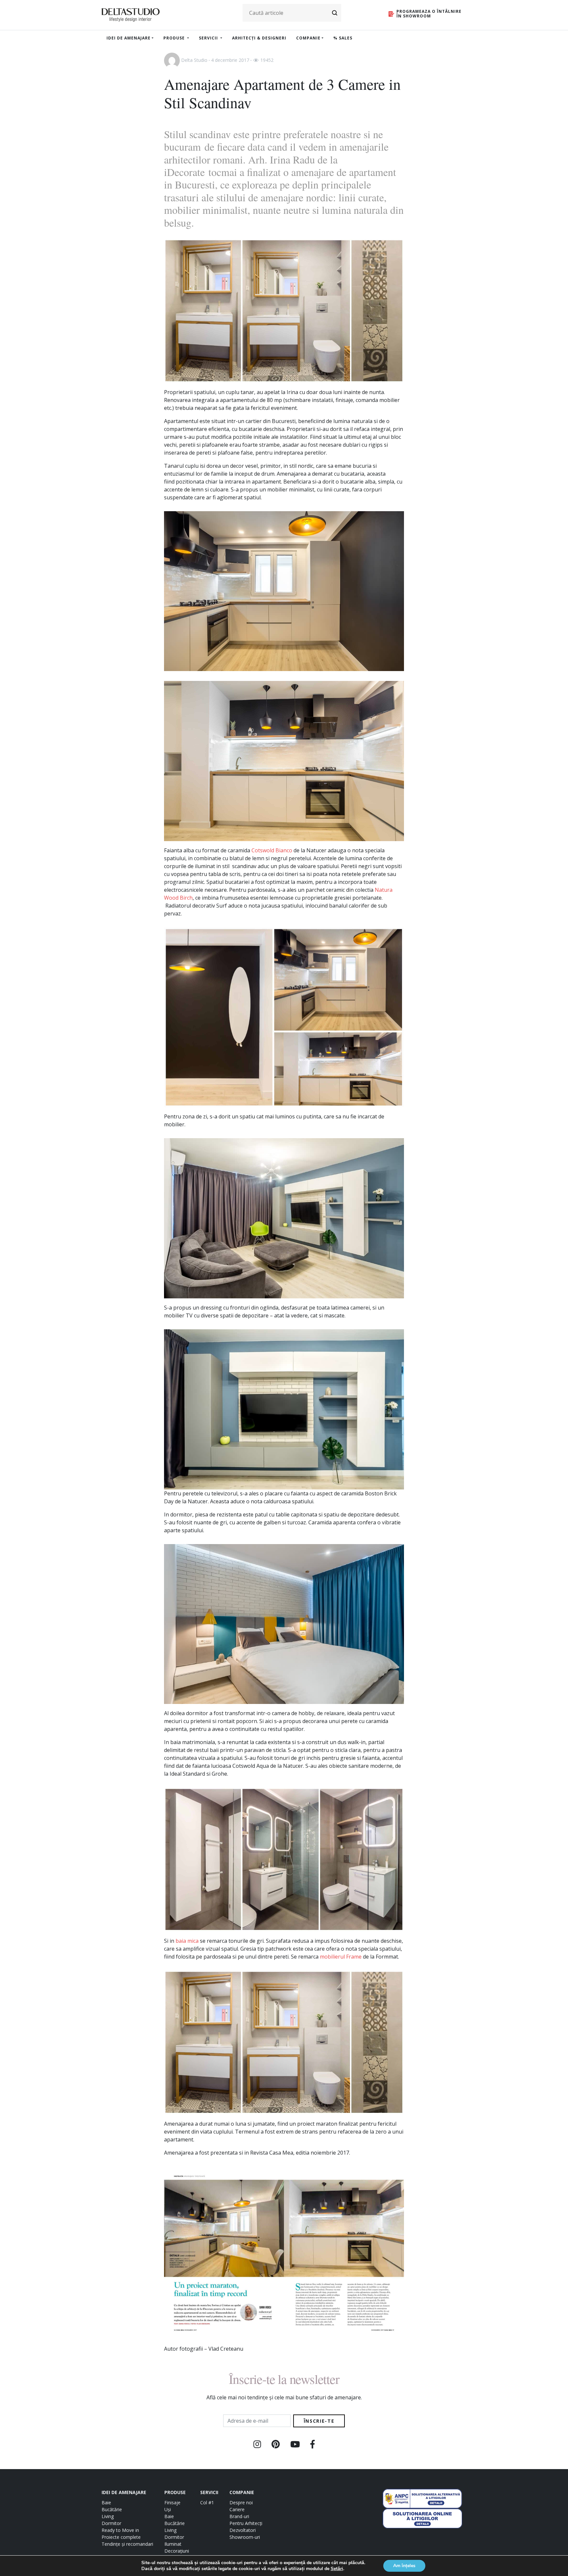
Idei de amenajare (129, 38)
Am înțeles (404, 2566)
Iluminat (173, 2544)
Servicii (209, 38)
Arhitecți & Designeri (259, 38)
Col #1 (207, 2502)
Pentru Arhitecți (246, 2523)
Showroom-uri (245, 2537)
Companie (308, 38)
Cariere (237, 2509)
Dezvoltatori (243, 2530)
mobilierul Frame (341, 1957)
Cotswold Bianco (272, 850)
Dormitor (111, 2523)
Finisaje (172, 2502)
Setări (337, 2569)
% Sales (343, 38)
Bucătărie (112, 2509)
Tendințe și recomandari (127, 2544)
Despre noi (241, 2502)
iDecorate (184, 172)
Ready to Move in (120, 2530)
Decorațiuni (177, 2551)
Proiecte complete (121, 2537)
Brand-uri (239, 2516)
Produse (175, 38)
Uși (168, 2509)
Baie (106, 2502)
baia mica (187, 1941)
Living (108, 2516)
